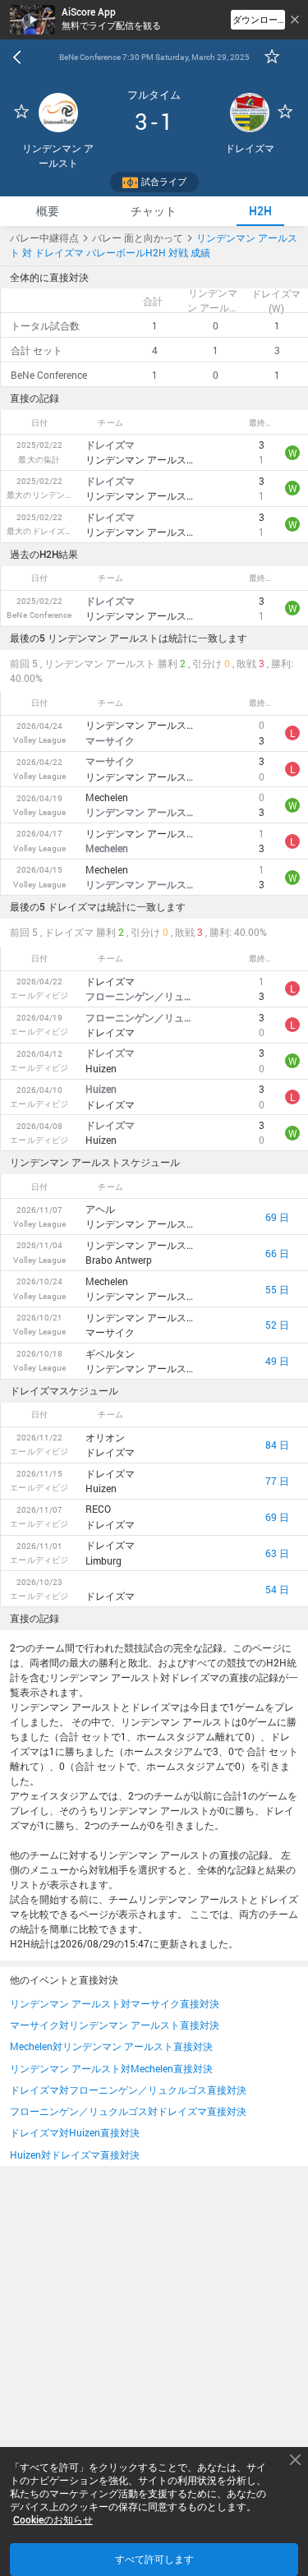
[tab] (48, 211)
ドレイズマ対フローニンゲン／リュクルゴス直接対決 (128, 2090)
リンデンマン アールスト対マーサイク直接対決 (115, 2003)
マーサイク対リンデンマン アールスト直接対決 (115, 2025)
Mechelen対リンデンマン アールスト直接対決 (111, 2046)
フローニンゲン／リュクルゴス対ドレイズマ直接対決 (128, 2111)
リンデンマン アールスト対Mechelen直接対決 (111, 2068)
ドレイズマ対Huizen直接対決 (75, 2132)
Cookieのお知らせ (53, 2520)
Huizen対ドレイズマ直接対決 (75, 2154)
